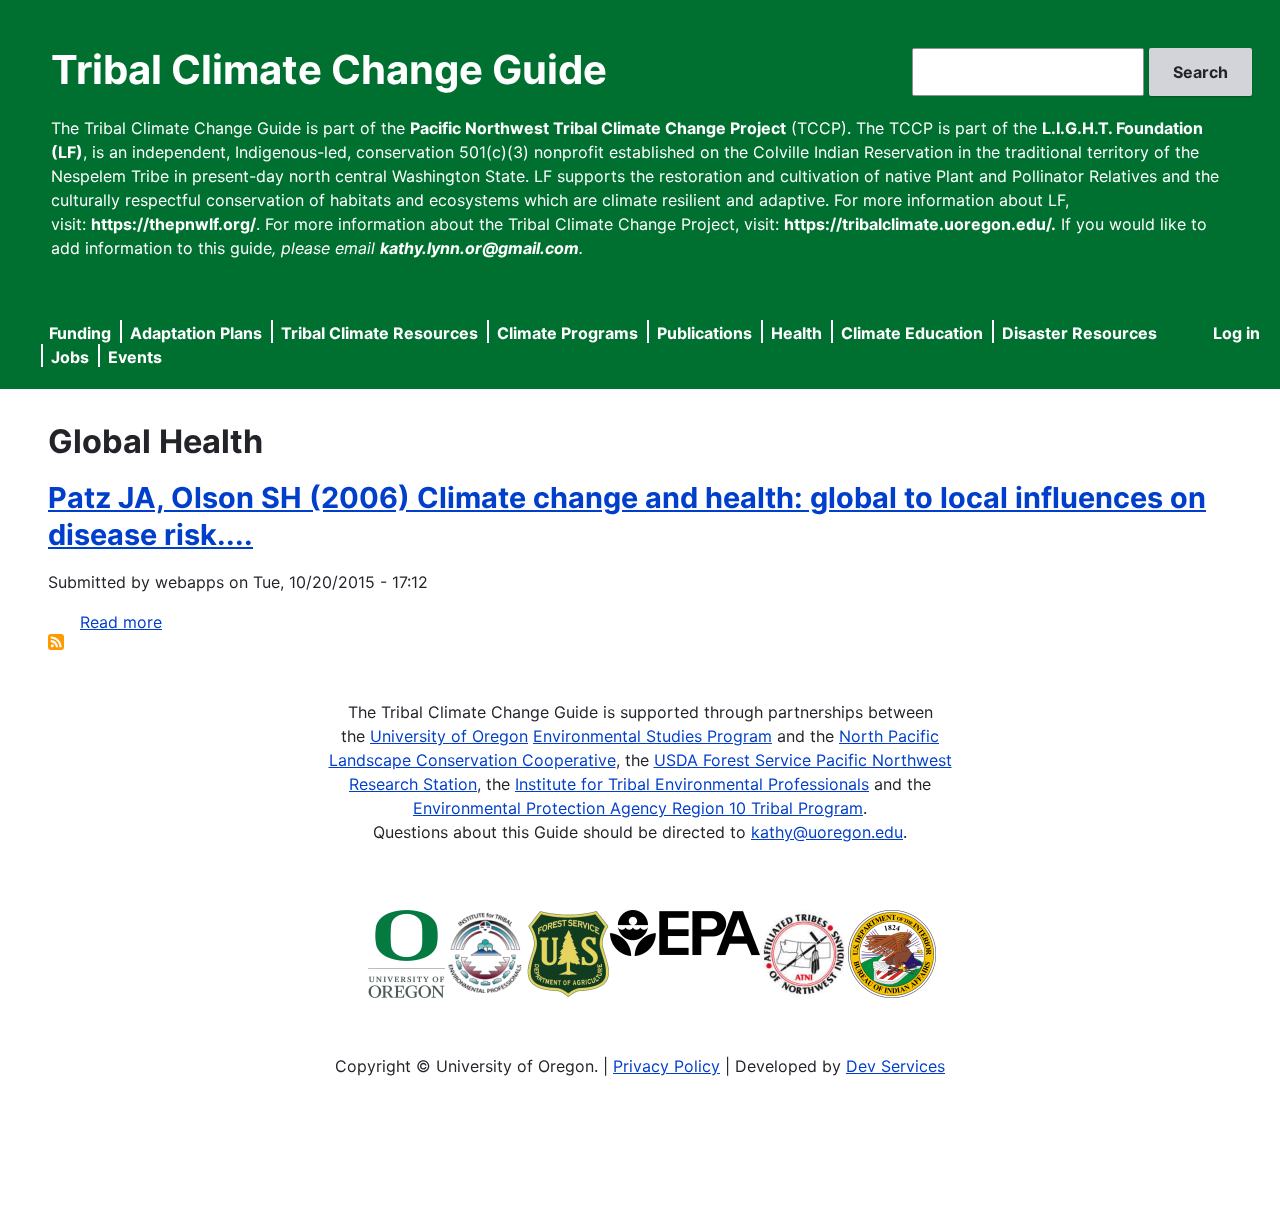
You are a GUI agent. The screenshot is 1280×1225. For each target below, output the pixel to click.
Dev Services (895, 1066)
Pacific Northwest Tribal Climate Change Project (598, 128)
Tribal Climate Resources (379, 333)
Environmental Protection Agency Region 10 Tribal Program (638, 808)
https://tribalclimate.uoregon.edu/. (920, 224)
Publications (704, 333)
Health (796, 333)
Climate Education (912, 333)
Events (135, 357)
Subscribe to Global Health (56, 642)
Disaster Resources (1079, 333)
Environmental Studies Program (652, 736)
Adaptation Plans (196, 333)
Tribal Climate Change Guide (329, 69)
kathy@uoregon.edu (827, 832)
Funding (80, 333)
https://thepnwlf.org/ (173, 224)
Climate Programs (567, 333)
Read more (121, 622)
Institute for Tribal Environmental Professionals (692, 784)
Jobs (70, 357)
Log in (1236, 333)
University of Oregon (449, 736)
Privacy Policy (666, 1066)
